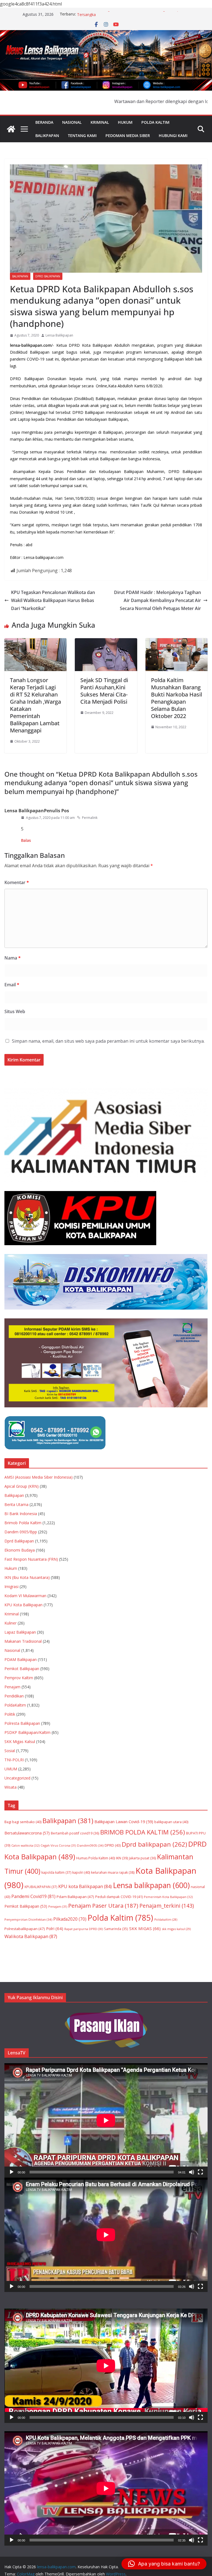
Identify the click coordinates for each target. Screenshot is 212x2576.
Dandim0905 (90, 1845)
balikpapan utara (171, 1822)
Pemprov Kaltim (19, 1678)
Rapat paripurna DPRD (84, 1929)
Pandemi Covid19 (33, 1896)
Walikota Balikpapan (31, 1936)
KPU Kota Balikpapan (23, 1605)
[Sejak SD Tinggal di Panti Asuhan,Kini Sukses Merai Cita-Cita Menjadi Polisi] (106, 642)
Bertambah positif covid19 (75, 1833)
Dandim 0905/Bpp (21, 1532)
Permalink (90, 818)
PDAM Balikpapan (21, 1659)
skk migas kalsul (176, 1929)
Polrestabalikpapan (25, 1929)
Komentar (17, 882)
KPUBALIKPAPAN (41, 1887)
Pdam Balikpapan (75, 1897)
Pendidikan (14, 1696)
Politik (10, 1714)
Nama (13, 958)
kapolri (81, 1872)
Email (12, 985)
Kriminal (100, 122)
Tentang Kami (82, 136)
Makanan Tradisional (23, 1641)
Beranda (44, 122)
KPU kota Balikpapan (85, 1886)
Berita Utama (16, 1504)
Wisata (10, 1787)
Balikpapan (47, 136)
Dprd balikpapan (154, 1844)
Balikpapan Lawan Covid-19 (124, 1821)
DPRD (113, 1845)
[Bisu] (192, 2172)
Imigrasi (11, 1587)
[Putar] (12, 2172)
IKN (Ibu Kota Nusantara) (27, 1577)
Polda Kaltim (155, 122)
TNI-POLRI (14, 1760)
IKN (122, 1858)
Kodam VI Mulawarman (25, 1596)
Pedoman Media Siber (128, 136)
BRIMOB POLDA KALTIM (143, 1832)
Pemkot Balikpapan (22, 1669)
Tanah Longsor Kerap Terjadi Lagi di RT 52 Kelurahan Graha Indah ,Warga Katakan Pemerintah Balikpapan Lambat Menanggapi (35, 705)
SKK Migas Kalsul (20, 1742)
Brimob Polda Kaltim (23, 1523)
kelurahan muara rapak (113, 1872)
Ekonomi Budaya (20, 1550)
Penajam (12, 1687)
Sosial (10, 1751)
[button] (164, 2564)
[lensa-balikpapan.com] (11, 129)
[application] (106, 2120)
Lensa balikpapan (151, 1885)
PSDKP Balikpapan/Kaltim (27, 1732)
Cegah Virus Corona (58, 1845)
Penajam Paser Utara (103, 1905)
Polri (55, 1928)
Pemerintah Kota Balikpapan (168, 1897)
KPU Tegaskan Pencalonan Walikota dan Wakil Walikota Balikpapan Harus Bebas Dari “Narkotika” (53, 600)
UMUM (11, 1769)
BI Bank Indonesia (21, 1514)
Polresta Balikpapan (22, 1723)
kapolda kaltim (56, 1872)
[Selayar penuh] (200, 2172)
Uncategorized (17, 1778)
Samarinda (116, 1929)
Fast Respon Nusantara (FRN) (31, 1559)
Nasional (72, 122)
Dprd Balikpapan (48, 276)
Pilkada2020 (70, 1919)
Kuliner (10, 1623)
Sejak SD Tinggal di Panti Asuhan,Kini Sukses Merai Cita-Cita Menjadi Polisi (104, 691)
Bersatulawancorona (27, 1833)
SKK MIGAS (145, 1928)
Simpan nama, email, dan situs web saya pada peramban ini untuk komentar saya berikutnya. (108, 1041)
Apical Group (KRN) (22, 1486)
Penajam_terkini (167, 1906)
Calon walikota (25, 1845)
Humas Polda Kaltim (96, 1858)
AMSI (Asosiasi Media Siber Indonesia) (39, 1477)
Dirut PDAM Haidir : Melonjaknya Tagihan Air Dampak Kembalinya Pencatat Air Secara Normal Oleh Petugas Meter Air (157, 600)
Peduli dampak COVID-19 (119, 1897)
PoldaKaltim (15, 1705)
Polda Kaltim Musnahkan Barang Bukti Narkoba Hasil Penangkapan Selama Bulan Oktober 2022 (177, 698)
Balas (26, 840)
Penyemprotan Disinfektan (28, 1919)
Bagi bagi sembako (23, 1822)
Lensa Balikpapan (59, 335)
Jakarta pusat (142, 1858)
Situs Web (15, 1011)
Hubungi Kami (173, 136)
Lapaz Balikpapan (20, 1632)
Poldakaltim (166, 1920)
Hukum (125, 122)
